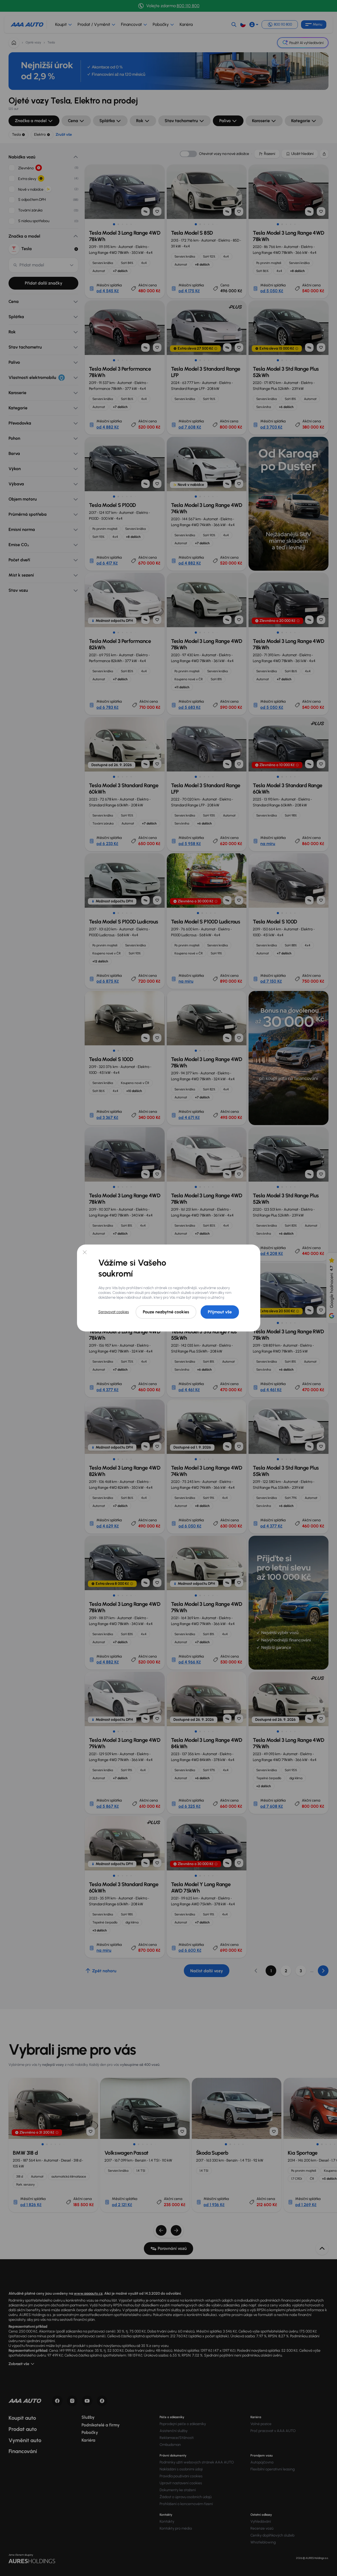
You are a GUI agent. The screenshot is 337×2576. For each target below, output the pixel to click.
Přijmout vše (220, 1312)
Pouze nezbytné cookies (166, 1312)
